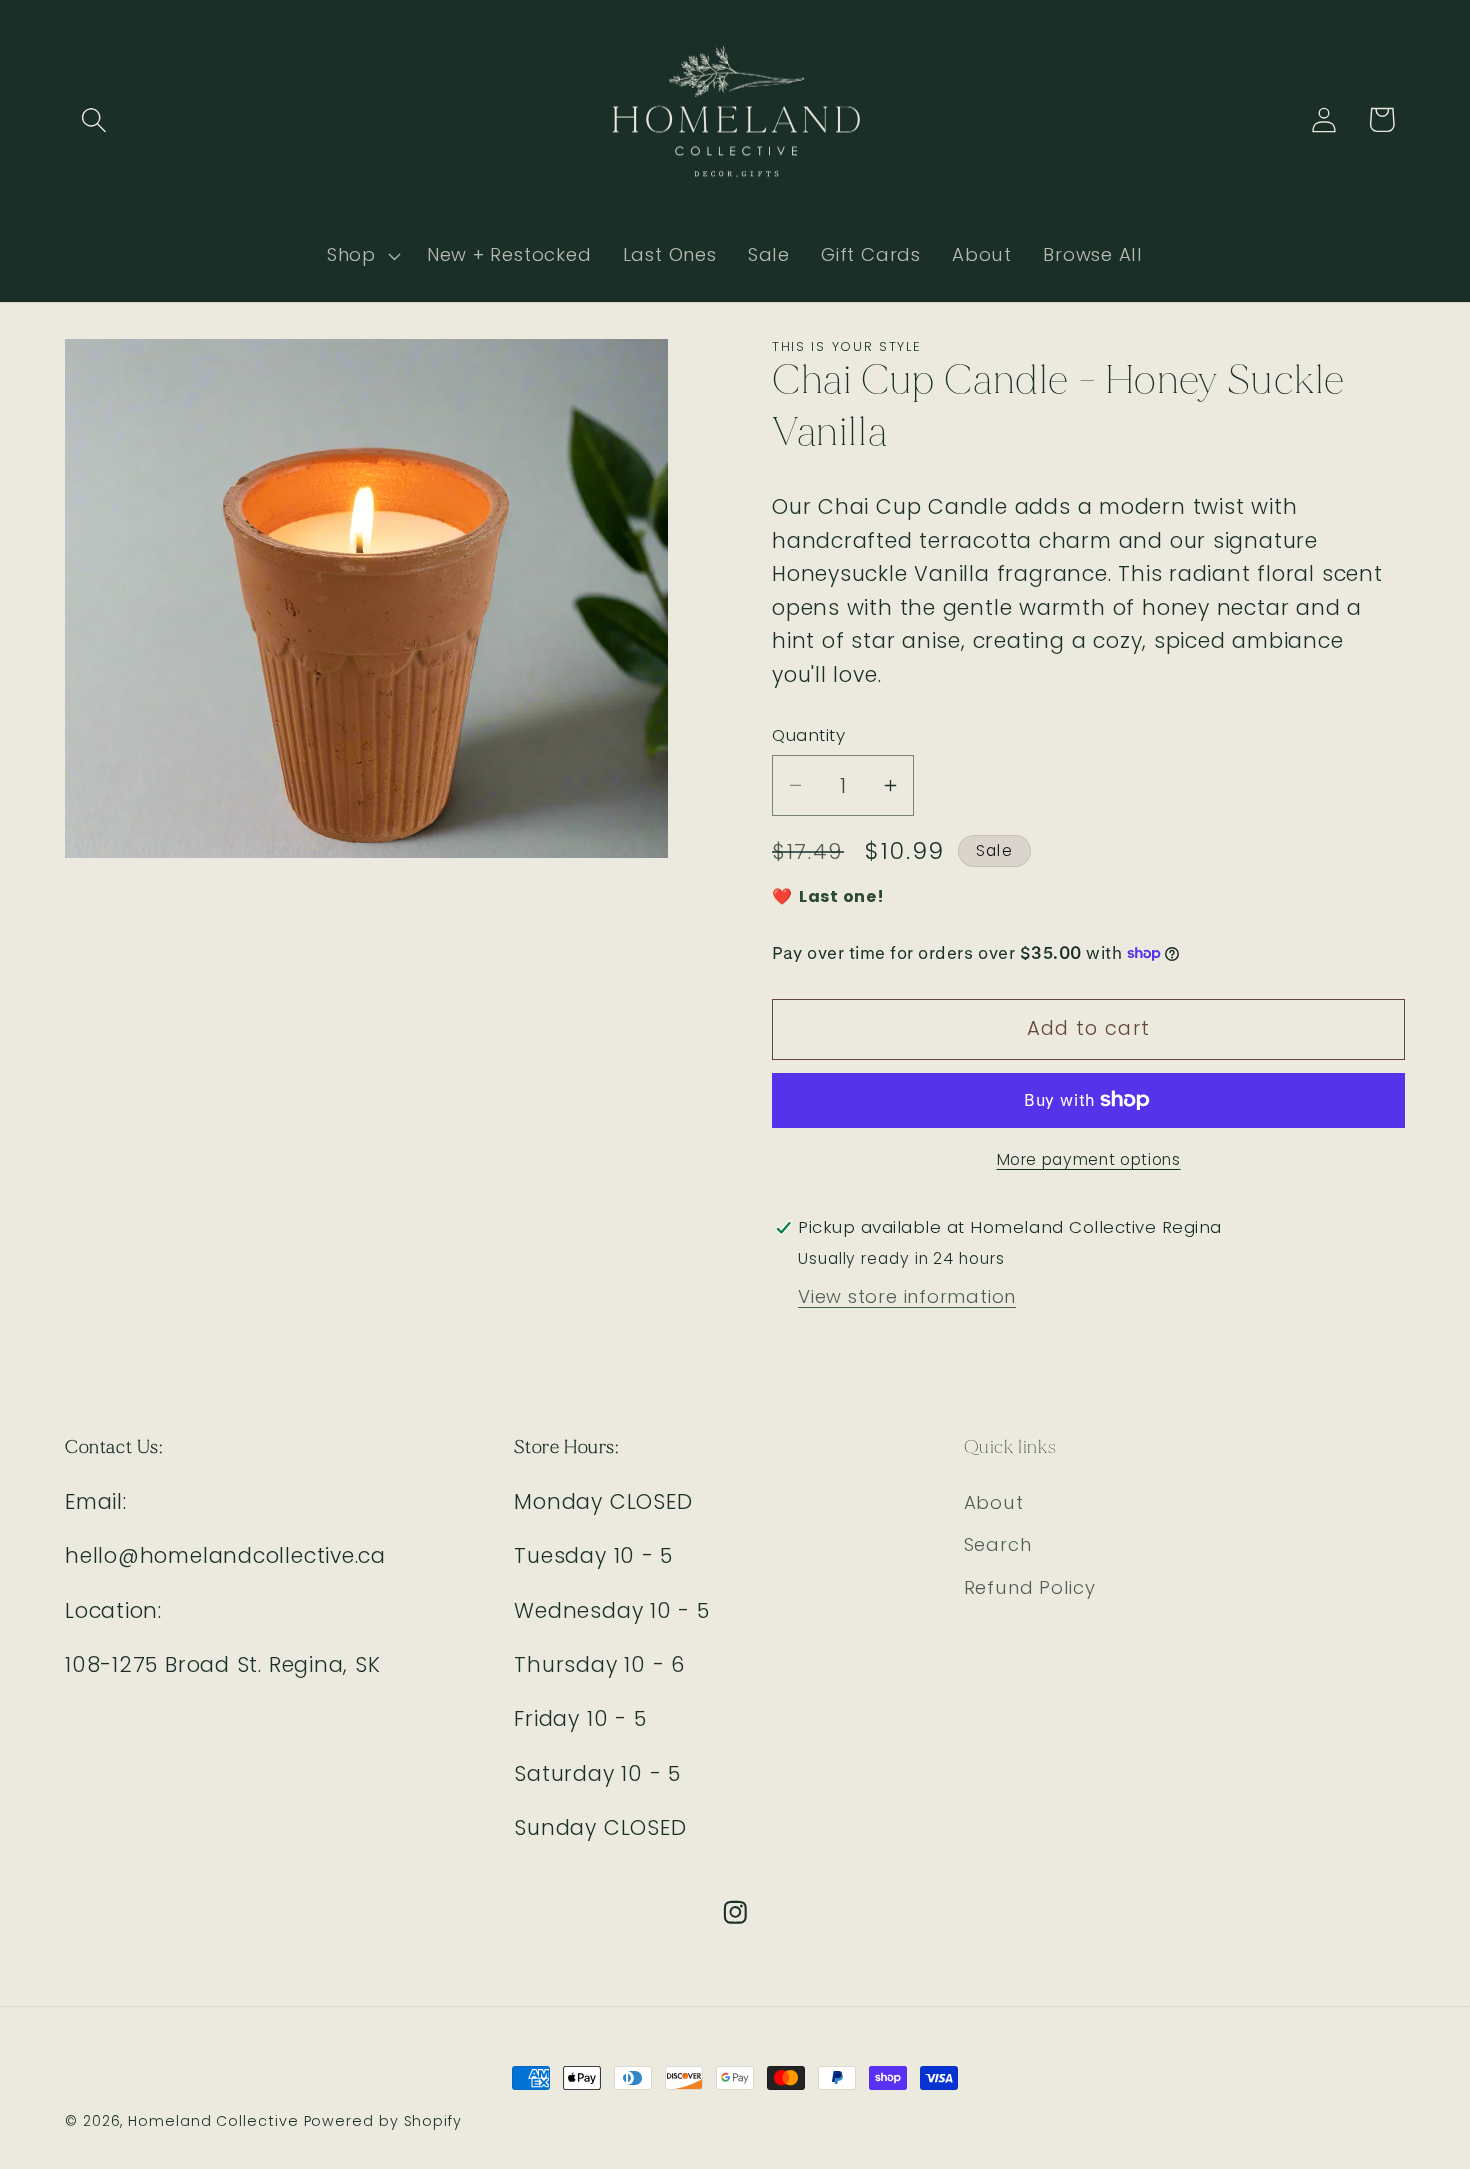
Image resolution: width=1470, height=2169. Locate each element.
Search (998, 1544)
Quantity (808, 735)
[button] (93, 119)
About (994, 1502)
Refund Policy (1030, 1587)
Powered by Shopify (383, 2121)
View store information (907, 1296)
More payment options (1089, 1159)
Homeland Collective (213, 2121)
